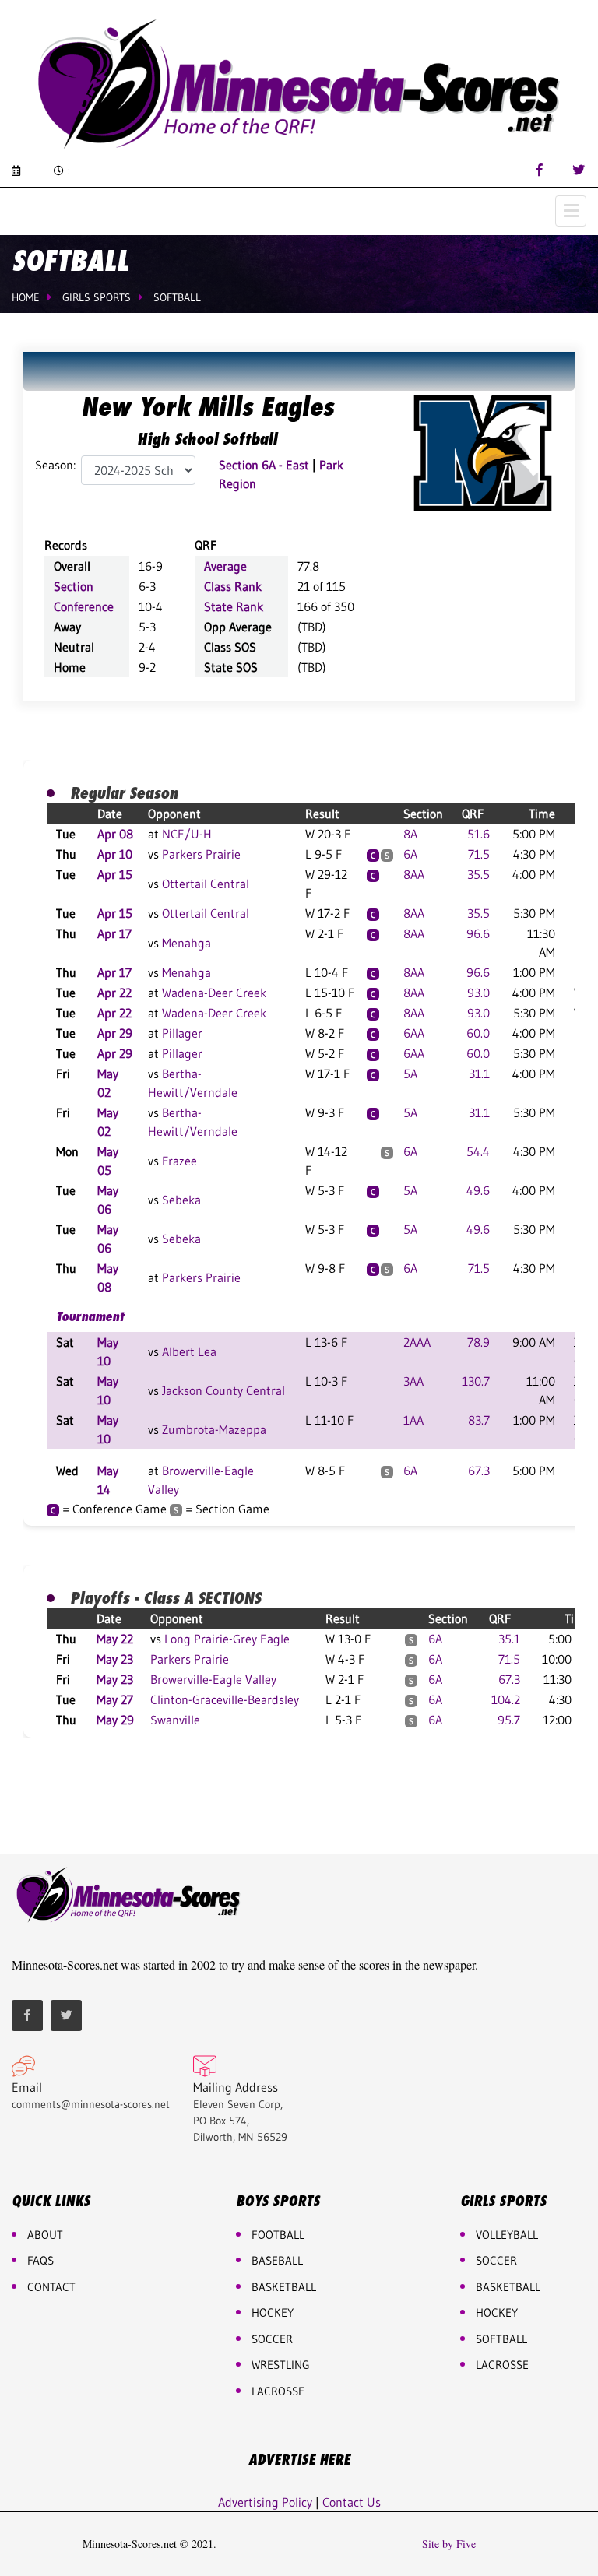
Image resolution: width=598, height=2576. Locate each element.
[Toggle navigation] (571, 211)
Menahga (186, 943)
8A (410, 834)
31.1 (479, 1074)
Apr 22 (114, 993)
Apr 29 (115, 1033)
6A (410, 854)
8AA (414, 874)
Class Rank (233, 586)
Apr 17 (114, 933)
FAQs (40, 2260)
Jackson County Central (223, 1390)
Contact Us (352, 2502)
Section (74, 586)
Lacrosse (278, 2391)
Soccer (272, 2339)
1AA (413, 1420)
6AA (414, 1033)
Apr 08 (115, 834)
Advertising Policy (265, 2502)
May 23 (115, 1659)
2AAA (417, 1342)
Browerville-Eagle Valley (213, 1679)
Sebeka (181, 1200)
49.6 (478, 1190)
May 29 (115, 1720)
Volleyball (507, 2235)
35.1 (509, 1639)
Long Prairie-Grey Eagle (227, 1639)
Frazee (179, 1161)
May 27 (115, 1699)
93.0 (478, 993)
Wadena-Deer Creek (214, 993)
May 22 (115, 1639)
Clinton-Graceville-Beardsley (225, 1699)
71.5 (479, 854)
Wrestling (281, 2365)
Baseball (277, 2260)
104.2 (506, 1699)
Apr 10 (115, 854)
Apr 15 (115, 874)
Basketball (508, 2287)
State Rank (234, 606)
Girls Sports (97, 297)
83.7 (479, 1420)
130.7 (476, 1381)
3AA (413, 1381)
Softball (177, 297)
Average (225, 566)
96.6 (478, 933)
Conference (84, 606)
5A (410, 1074)
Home (26, 297)
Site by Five (449, 2544)
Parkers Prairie (201, 854)
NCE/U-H (187, 834)
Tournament (90, 1316)
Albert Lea (189, 1351)
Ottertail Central (206, 884)
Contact (51, 2287)
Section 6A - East (264, 465)
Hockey (497, 2312)
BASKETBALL (284, 2287)
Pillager (182, 1033)
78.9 (478, 1342)
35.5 (478, 874)
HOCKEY (273, 2312)
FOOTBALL (278, 2235)
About (45, 2235)
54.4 (478, 1151)
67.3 (479, 1471)
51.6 (478, 834)
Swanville (175, 1720)
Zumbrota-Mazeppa (214, 1429)
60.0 (478, 1033)
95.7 (509, 1720)
